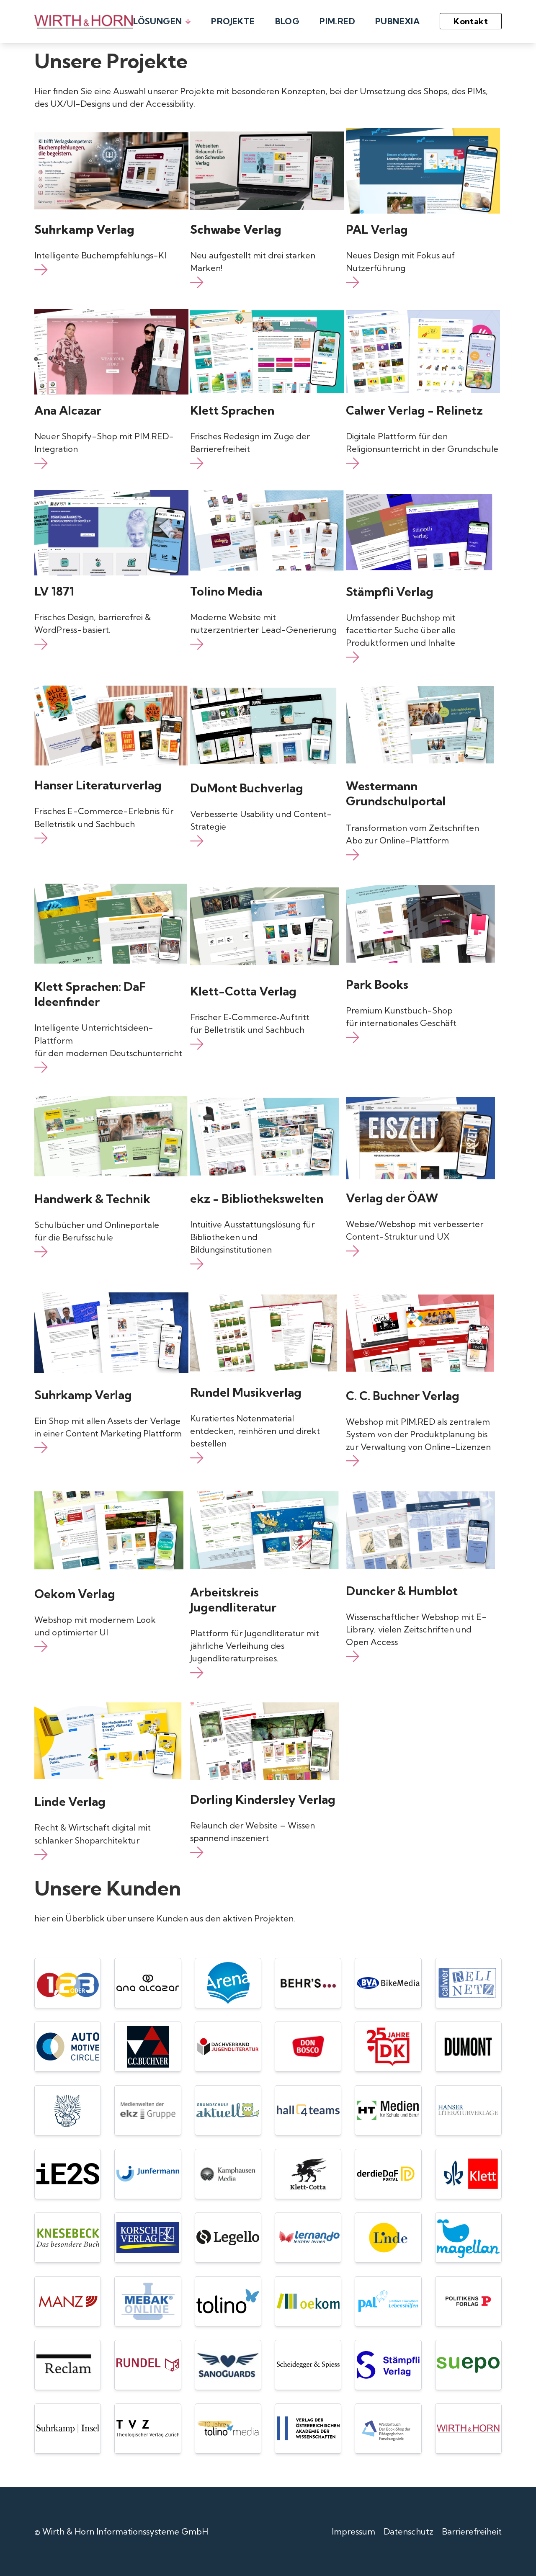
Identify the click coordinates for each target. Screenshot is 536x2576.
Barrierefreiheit (472, 2531)
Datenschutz (408, 2531)
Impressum (353, 2531)
